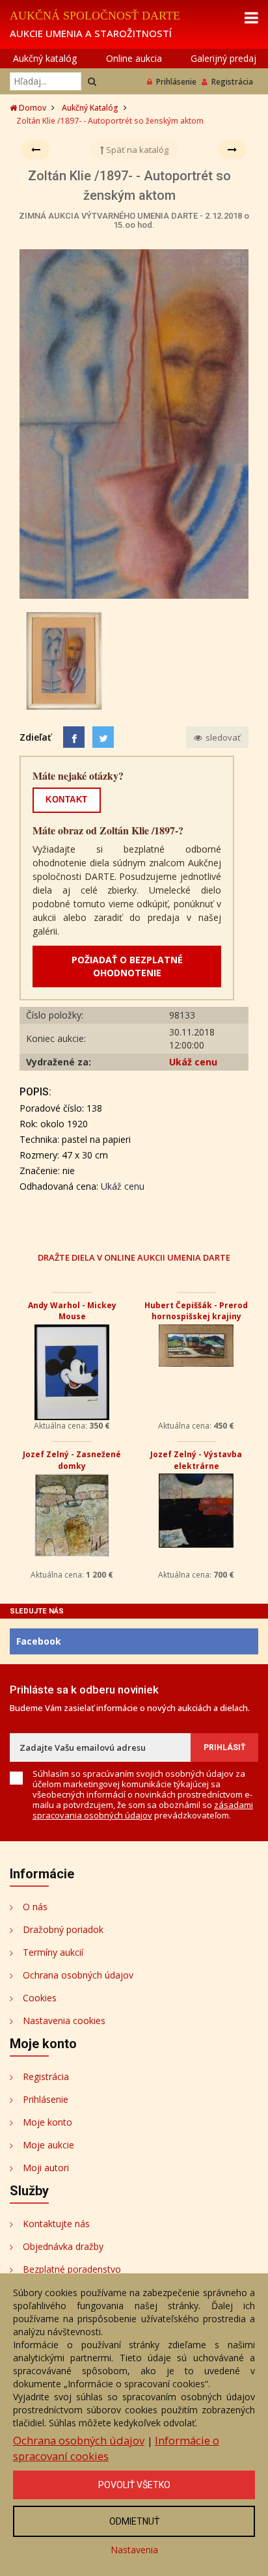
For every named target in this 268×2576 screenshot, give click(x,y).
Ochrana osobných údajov (78, 1975)
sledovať (222, 737)
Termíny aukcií (53, 1952)
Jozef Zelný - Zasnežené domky (72, 1460)
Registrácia (232, 82)
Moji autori (46, 2168)
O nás (35, 1907)
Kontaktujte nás (56, 2224)
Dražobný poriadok (63, 1929)
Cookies (40, 1998)
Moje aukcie (48, 2145)
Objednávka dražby (63, 2246)
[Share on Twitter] (103, 737)
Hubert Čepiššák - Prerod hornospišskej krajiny (196, 1311)
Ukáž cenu (193, 1062)
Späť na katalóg (136, 150)
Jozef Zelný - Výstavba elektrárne (196, 1460)
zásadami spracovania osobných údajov (143, 1810)
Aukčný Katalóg (90, 108)
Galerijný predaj (223, 58)
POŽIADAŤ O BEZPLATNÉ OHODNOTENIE (127, 966)
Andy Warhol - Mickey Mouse (72, 1311)
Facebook (39, 1641)
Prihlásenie (176, 82)
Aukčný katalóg (45, 58)
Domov (32, 108)
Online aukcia (134, 58)
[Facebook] (74, 737)
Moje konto (47, 2122)
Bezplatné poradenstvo (72, 2269)
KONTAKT (67, 800)
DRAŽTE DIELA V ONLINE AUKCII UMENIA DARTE (134, 1257)
